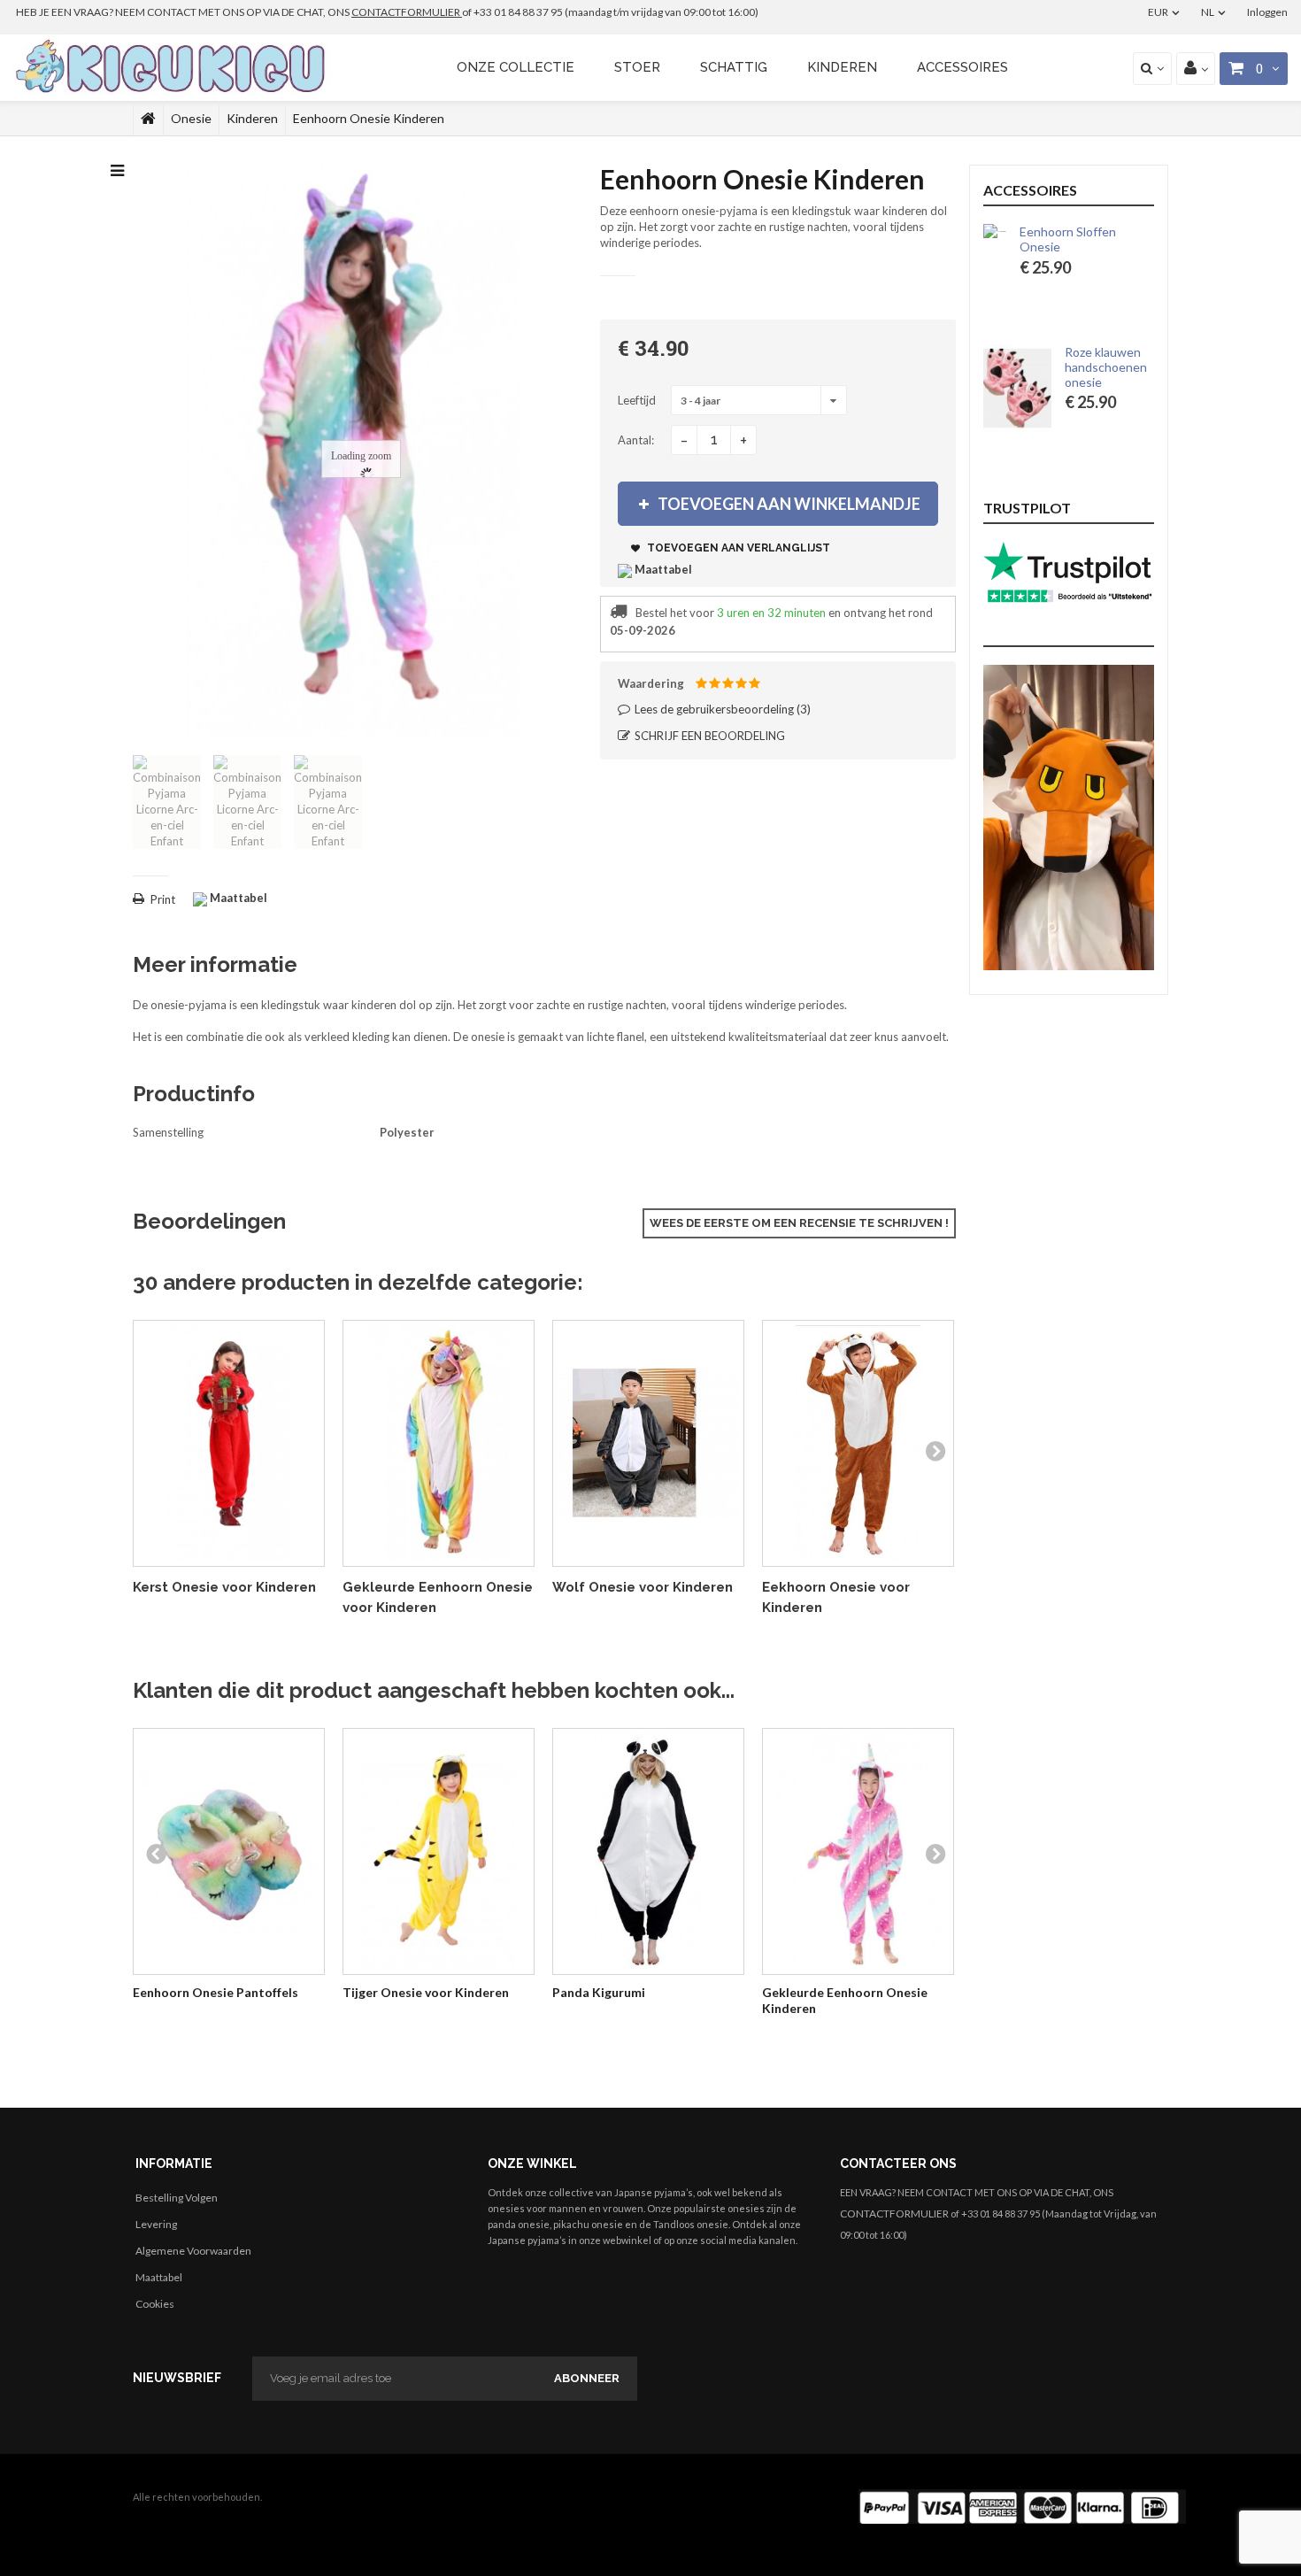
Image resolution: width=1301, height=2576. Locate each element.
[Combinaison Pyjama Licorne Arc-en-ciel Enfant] (167, 802)
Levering (156, 2224)
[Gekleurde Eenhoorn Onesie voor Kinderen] (439, 1443)
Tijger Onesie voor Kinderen (426, 1992)
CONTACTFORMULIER (407, 12)
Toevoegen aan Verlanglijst (737, 548)
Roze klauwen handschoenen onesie (1106, 367)
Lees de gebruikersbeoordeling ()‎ (721, 709)
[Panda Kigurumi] (648, 1851)
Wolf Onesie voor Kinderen (643, 1587)
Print (163, 899)
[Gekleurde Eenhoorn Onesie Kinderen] (858, 1851)
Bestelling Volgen (177, 2198)
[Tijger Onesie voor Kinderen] (439, 1851)
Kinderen (842, 67)
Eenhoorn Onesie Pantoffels (216, 1992)
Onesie (191, 118)
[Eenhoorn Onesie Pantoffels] (229, 1851)
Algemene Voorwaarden (193, 2251)
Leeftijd (638, 400)
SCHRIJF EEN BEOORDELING (708, 736)
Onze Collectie (516, 67)
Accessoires (962, 67)
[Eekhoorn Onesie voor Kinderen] (858, 1443)
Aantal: (636, 440)
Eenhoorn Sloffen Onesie (1106, 239)
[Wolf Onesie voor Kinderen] (648, 1443)
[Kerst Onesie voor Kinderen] (229, 1443)
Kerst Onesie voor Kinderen (224, 1587)
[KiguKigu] (173, 67)
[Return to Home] (148, 119)
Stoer (637, 67)
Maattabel (159, 2277)
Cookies (155, 2304)
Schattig (734, 67)
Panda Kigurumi (599, 1992)
